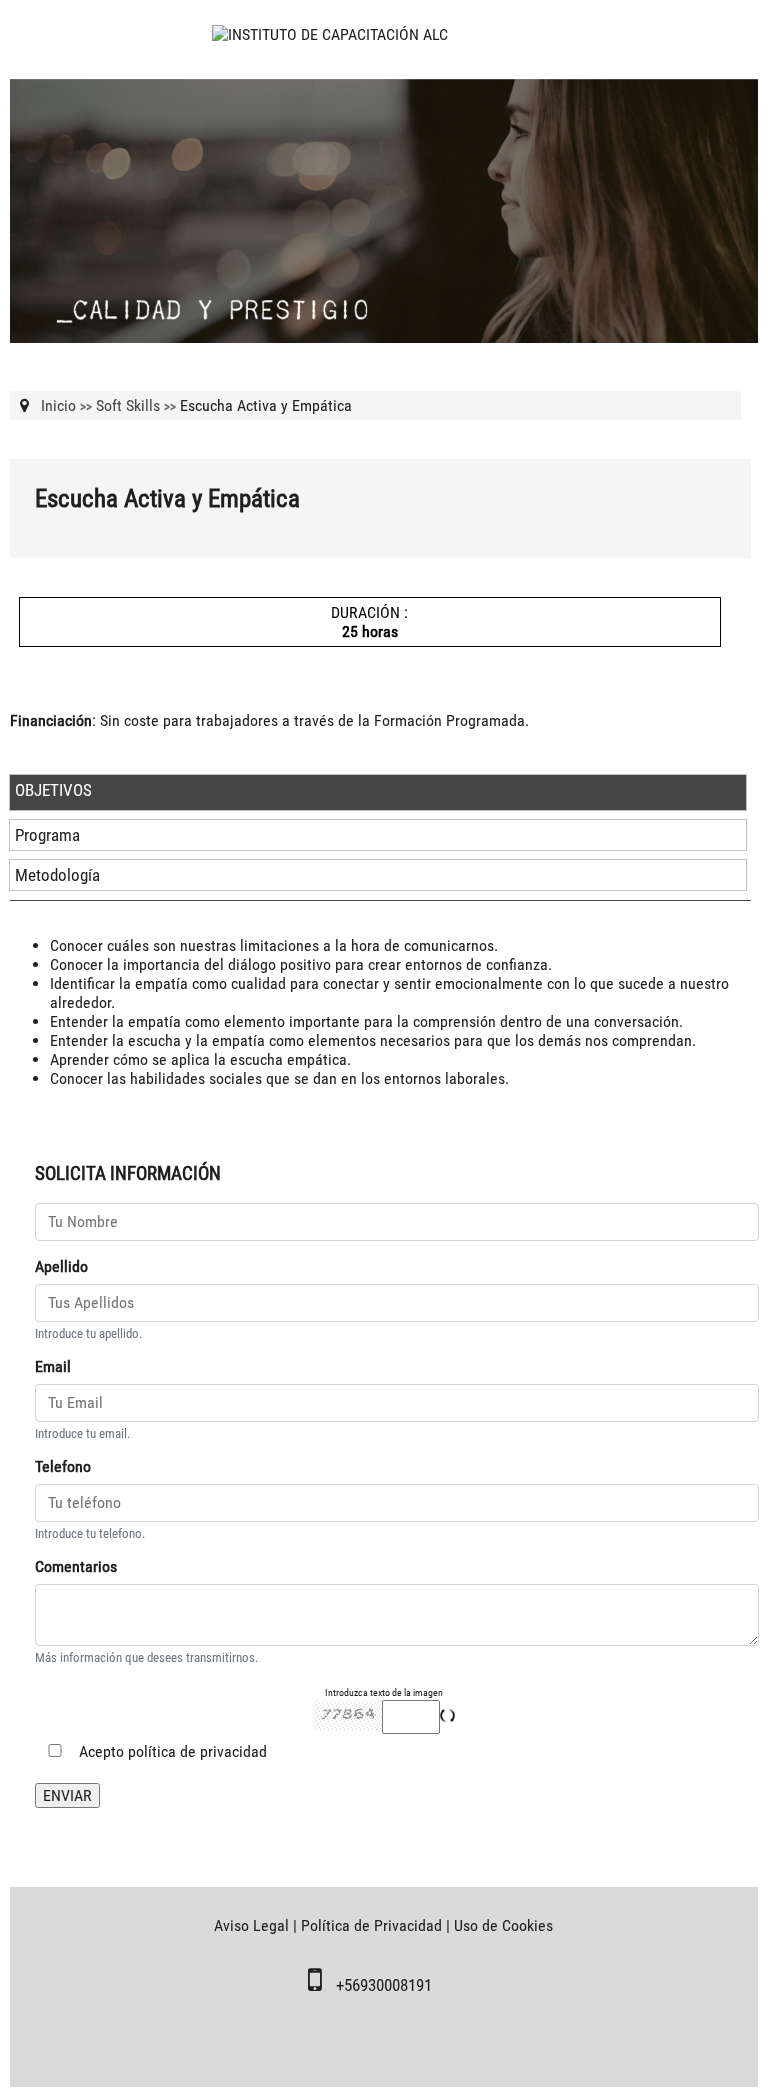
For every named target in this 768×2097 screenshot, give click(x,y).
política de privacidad (197, 1751)
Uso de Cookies (503, 1925)
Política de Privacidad (371, 1925)
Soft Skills (128, 405)
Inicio (58, 405)
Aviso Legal (251, 1925)
